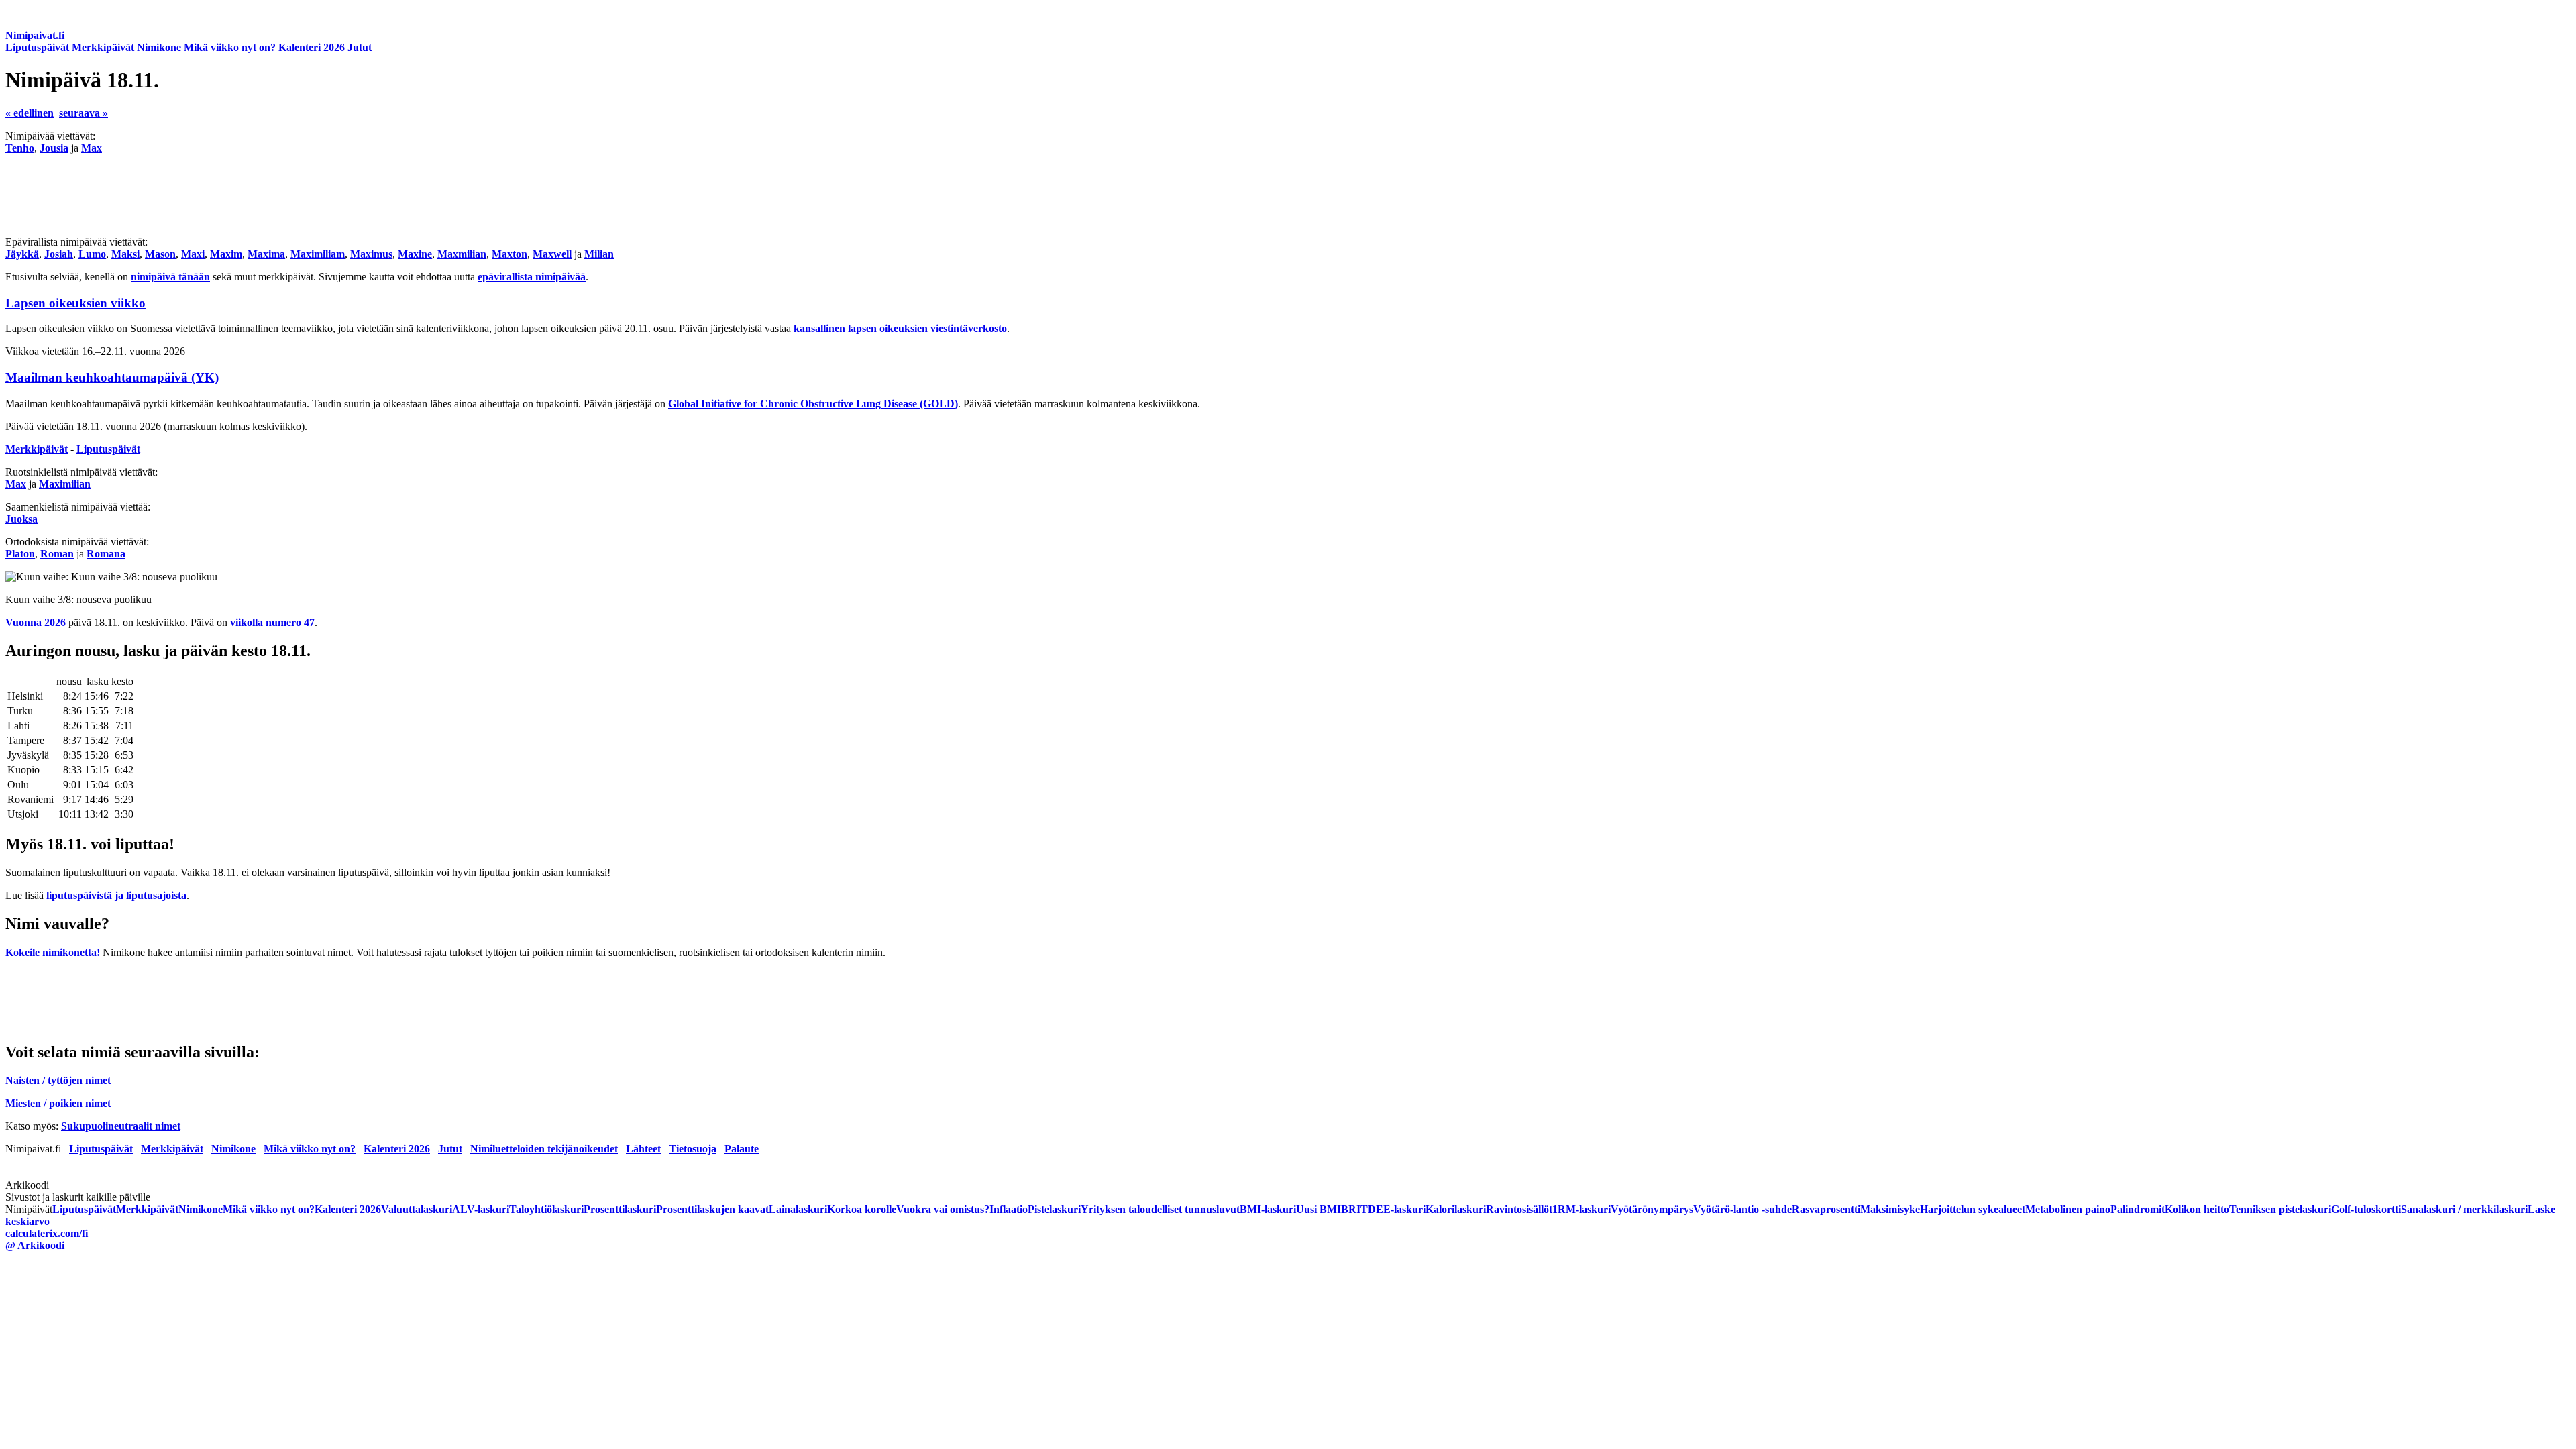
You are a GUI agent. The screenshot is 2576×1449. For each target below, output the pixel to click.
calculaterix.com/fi (47, 1233)
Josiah (59, 254)
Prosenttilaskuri (620, 1209)
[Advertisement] (408, 195)
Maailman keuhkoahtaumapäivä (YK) (112, 377)
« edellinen (30, 113)
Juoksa (21, 519)
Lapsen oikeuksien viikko (75, 303)
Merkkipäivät (103, 47)
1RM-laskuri (1581, 1209)
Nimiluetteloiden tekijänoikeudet (544, 1149)
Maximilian (65, 484)
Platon (20, 554)
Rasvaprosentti (1826, 1209)
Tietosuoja (693, 1149)
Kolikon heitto (2197, 1209)
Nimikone (159, 47)
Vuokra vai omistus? (943, 1209)
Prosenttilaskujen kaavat (712, 1209)
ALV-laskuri (481, 1209)
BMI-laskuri (1268, 1209)
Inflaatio (1009, 1209)
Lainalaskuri (798, 1209)
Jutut (360, 47)
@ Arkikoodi (35, 1245)
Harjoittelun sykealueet (1973, 1209)
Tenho (20, 148)
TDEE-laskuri (1393, 1209)
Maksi (125, 254)
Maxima (266, 254)
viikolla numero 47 (272, 622)
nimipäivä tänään (170, 277)
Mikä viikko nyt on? (230, 47)
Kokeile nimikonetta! (53, 952)
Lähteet (643, 1149)
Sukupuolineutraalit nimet (121, 1126)
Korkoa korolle (862, 1209)
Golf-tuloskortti (2366, 1209)
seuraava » (84, 113)
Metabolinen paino (2068, 1209)
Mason (160, 254)
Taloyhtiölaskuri (546, 1209)
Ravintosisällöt (1519, 1209)
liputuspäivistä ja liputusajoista (116, 895)
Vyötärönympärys (1652, 1209)
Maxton (509, 254)
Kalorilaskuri (1456, 1209)
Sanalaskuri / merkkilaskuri (2464, 1209)
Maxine (415, 254)
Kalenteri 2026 (312, 47)
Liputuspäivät (37, 47)
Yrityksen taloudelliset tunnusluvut (1160, 1209)
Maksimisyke (1890, 1209)
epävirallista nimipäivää (532, 277)
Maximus (371, 254)
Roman (57, 554)
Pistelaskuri (1054, 1209)
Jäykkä (22, 254)
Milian (599, 254)
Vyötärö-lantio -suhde (1742, 1209)
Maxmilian (462, 254)
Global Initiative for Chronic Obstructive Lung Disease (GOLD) (813, 404)
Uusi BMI (1319, 1209)
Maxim (226, 254)
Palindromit (2138, 1209)
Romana (106, 554)
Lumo (92, 254)
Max (92, 148)
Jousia (54, 148)
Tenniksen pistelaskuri (2280, 1209)
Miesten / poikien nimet (58, 1103)
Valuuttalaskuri (417, 1209)
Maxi (193, 254)
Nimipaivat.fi (35, 35)
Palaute (742, 1149)
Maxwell (552, 254)
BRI (1351, 1209)
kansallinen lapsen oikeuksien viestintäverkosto (900, 328)
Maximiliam (318, 254)
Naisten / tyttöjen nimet (58, 1080)
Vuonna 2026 (36, 622)
